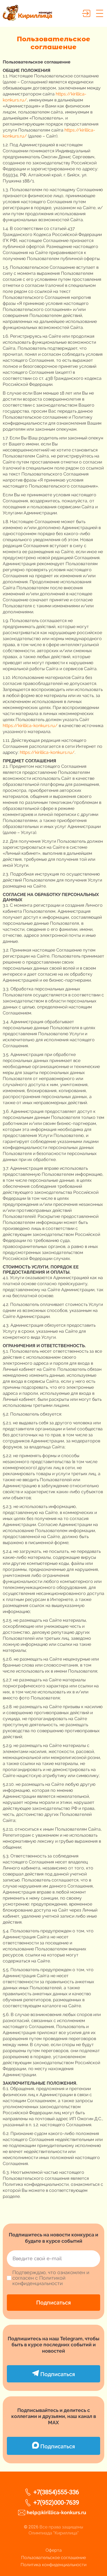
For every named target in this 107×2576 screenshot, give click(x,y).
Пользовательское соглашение (54, 2558)
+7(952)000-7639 (56, 2503)
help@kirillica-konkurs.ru (56, 2512)
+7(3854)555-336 (56, 2492)
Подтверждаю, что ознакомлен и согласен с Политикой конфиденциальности (51, 2278)
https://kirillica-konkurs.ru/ (30, 726)
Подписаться (54, 2303)
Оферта (54, 2550)
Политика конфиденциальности (54, 2565)
